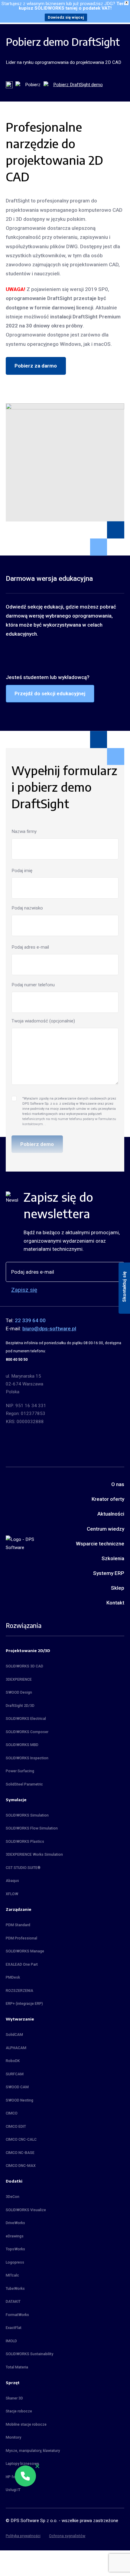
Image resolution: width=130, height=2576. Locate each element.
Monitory (13, 2437)
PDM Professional (21, 1938)
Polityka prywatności (23, 2536)
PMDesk (13, 1977)
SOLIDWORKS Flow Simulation (32, 1828)
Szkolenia (113, 1558)
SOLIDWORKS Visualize (26, 2210)
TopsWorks (15, 2249)
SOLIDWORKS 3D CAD (24, 1666)
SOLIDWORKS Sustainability (29, 2354)
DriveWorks (15, 2223)
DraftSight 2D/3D (20, 1706)
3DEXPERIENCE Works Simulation (34, 1855)
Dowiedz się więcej (66, 17)
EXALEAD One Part (22, 1964)
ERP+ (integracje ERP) (24, 2004)
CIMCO (12, 2113)
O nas (118, 1484)
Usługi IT (13, 2490)
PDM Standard (18, 1925)
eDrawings (15, 2236)
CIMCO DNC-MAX (21, 2166)
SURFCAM (15, 2074)
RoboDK (13, 2061)
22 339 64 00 (30, 1320)
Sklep (118, 1588)
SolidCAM (14, 2035)
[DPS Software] (21, 1543)
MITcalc (12, 2275)
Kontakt (115, 1603)
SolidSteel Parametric (24, 1784)
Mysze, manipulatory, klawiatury (33, 2451)
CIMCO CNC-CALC (21, 2139)
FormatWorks (17, 2315)
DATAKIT (13, 2302)
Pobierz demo (37, 1144)
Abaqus (12, 1881)
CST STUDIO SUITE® (23, 1868)
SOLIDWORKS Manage (25, 1951)
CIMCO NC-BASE (20, 2153)
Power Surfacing (20, 1771)
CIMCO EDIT (16, 2127)
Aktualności (111, 1514)
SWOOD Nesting (19, 2100)
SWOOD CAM (17, 2087)
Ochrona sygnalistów (67, 2536)
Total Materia (17, 2367)
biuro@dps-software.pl (49, 1329)
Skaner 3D (14, 2398)
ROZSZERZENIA (19, 1991)
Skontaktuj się (124, 1286)
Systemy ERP (109, 1573)
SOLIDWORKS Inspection (27, 1758)
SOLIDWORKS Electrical (26, 1719)
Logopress (15, 2262)
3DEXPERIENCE (19, 1679)
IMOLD (11, 2341)
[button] (25, 2476)
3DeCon (13, 2197)
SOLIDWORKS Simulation (27, 1815)
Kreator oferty (108, 1499)
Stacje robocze (19, 2411)
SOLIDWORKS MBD (22, 1745)
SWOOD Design (19, 1692)
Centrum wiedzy (106, 1529)
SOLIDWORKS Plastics (25, 1842)
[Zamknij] (37, 2466)
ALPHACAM (16, 2048)
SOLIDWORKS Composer (27, 1732)
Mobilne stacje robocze (26, 2424)
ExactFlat (14, 2328)
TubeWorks (15, 2289)
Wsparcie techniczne (100, 1544)
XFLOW (12, 1894)
